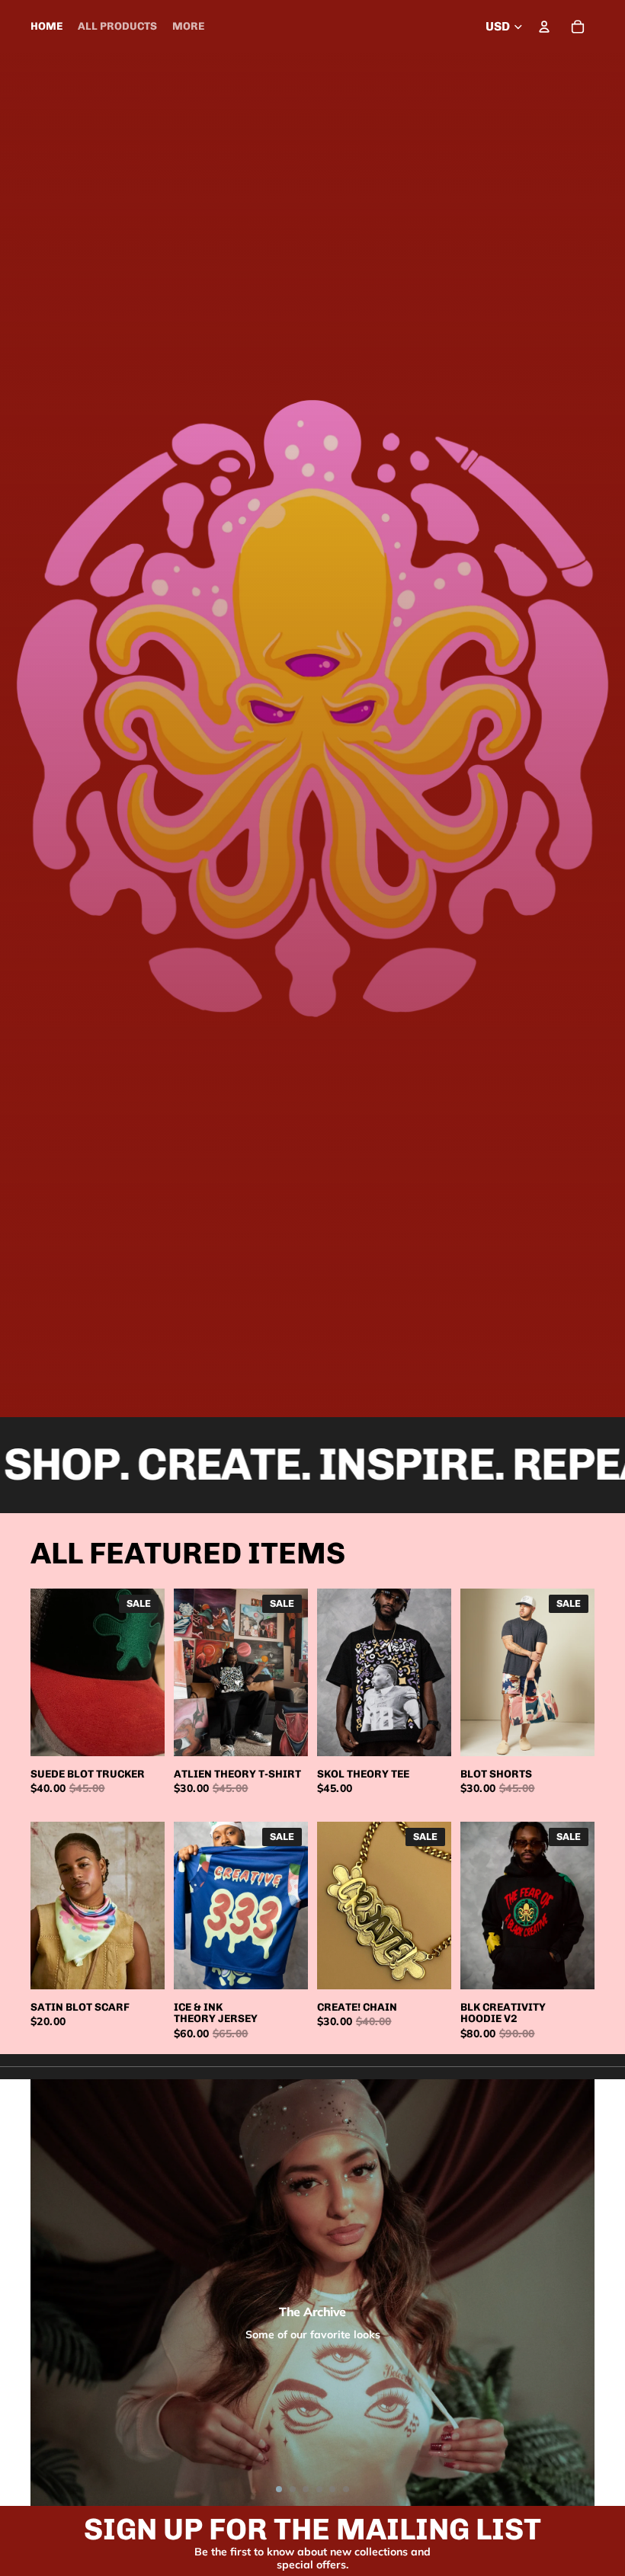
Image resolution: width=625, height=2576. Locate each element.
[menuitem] (188, 27)
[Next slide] (153, 1672)
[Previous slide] (42, 1672)
